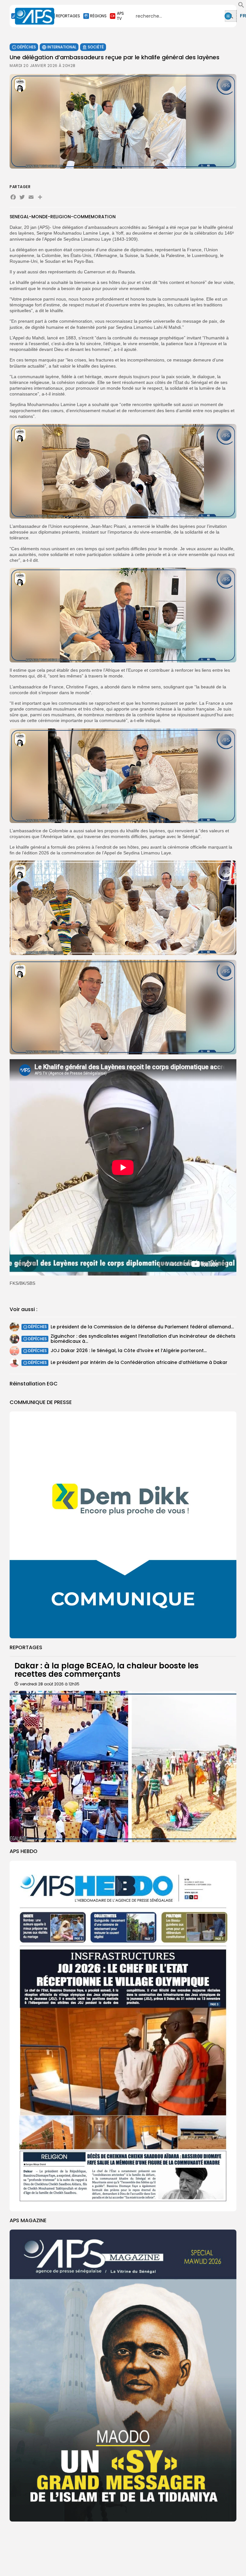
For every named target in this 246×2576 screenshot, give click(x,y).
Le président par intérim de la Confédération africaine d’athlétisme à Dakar (139, 1362)
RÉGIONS (98, 16)
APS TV (120, 16)
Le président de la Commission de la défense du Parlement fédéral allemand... (142, 1327)
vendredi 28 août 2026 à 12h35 (50, 1684)
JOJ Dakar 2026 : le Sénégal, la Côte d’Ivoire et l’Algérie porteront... (129, 1350)
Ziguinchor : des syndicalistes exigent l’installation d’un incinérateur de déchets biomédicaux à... (143, 1338)
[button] (241, 6)
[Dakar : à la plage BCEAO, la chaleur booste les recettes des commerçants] (123, 1766)
